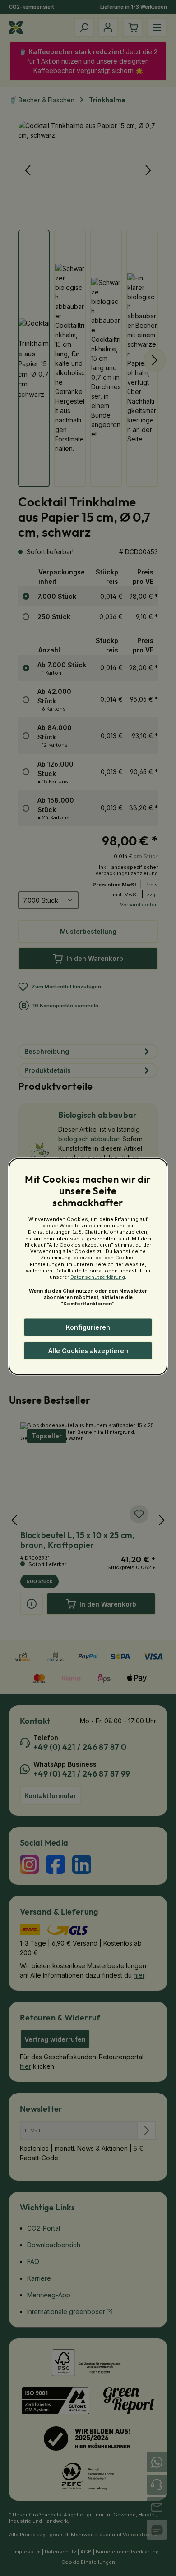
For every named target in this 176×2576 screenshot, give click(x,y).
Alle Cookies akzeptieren (88, 1351)
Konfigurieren (88, 1327)
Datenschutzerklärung (98, 1277)
